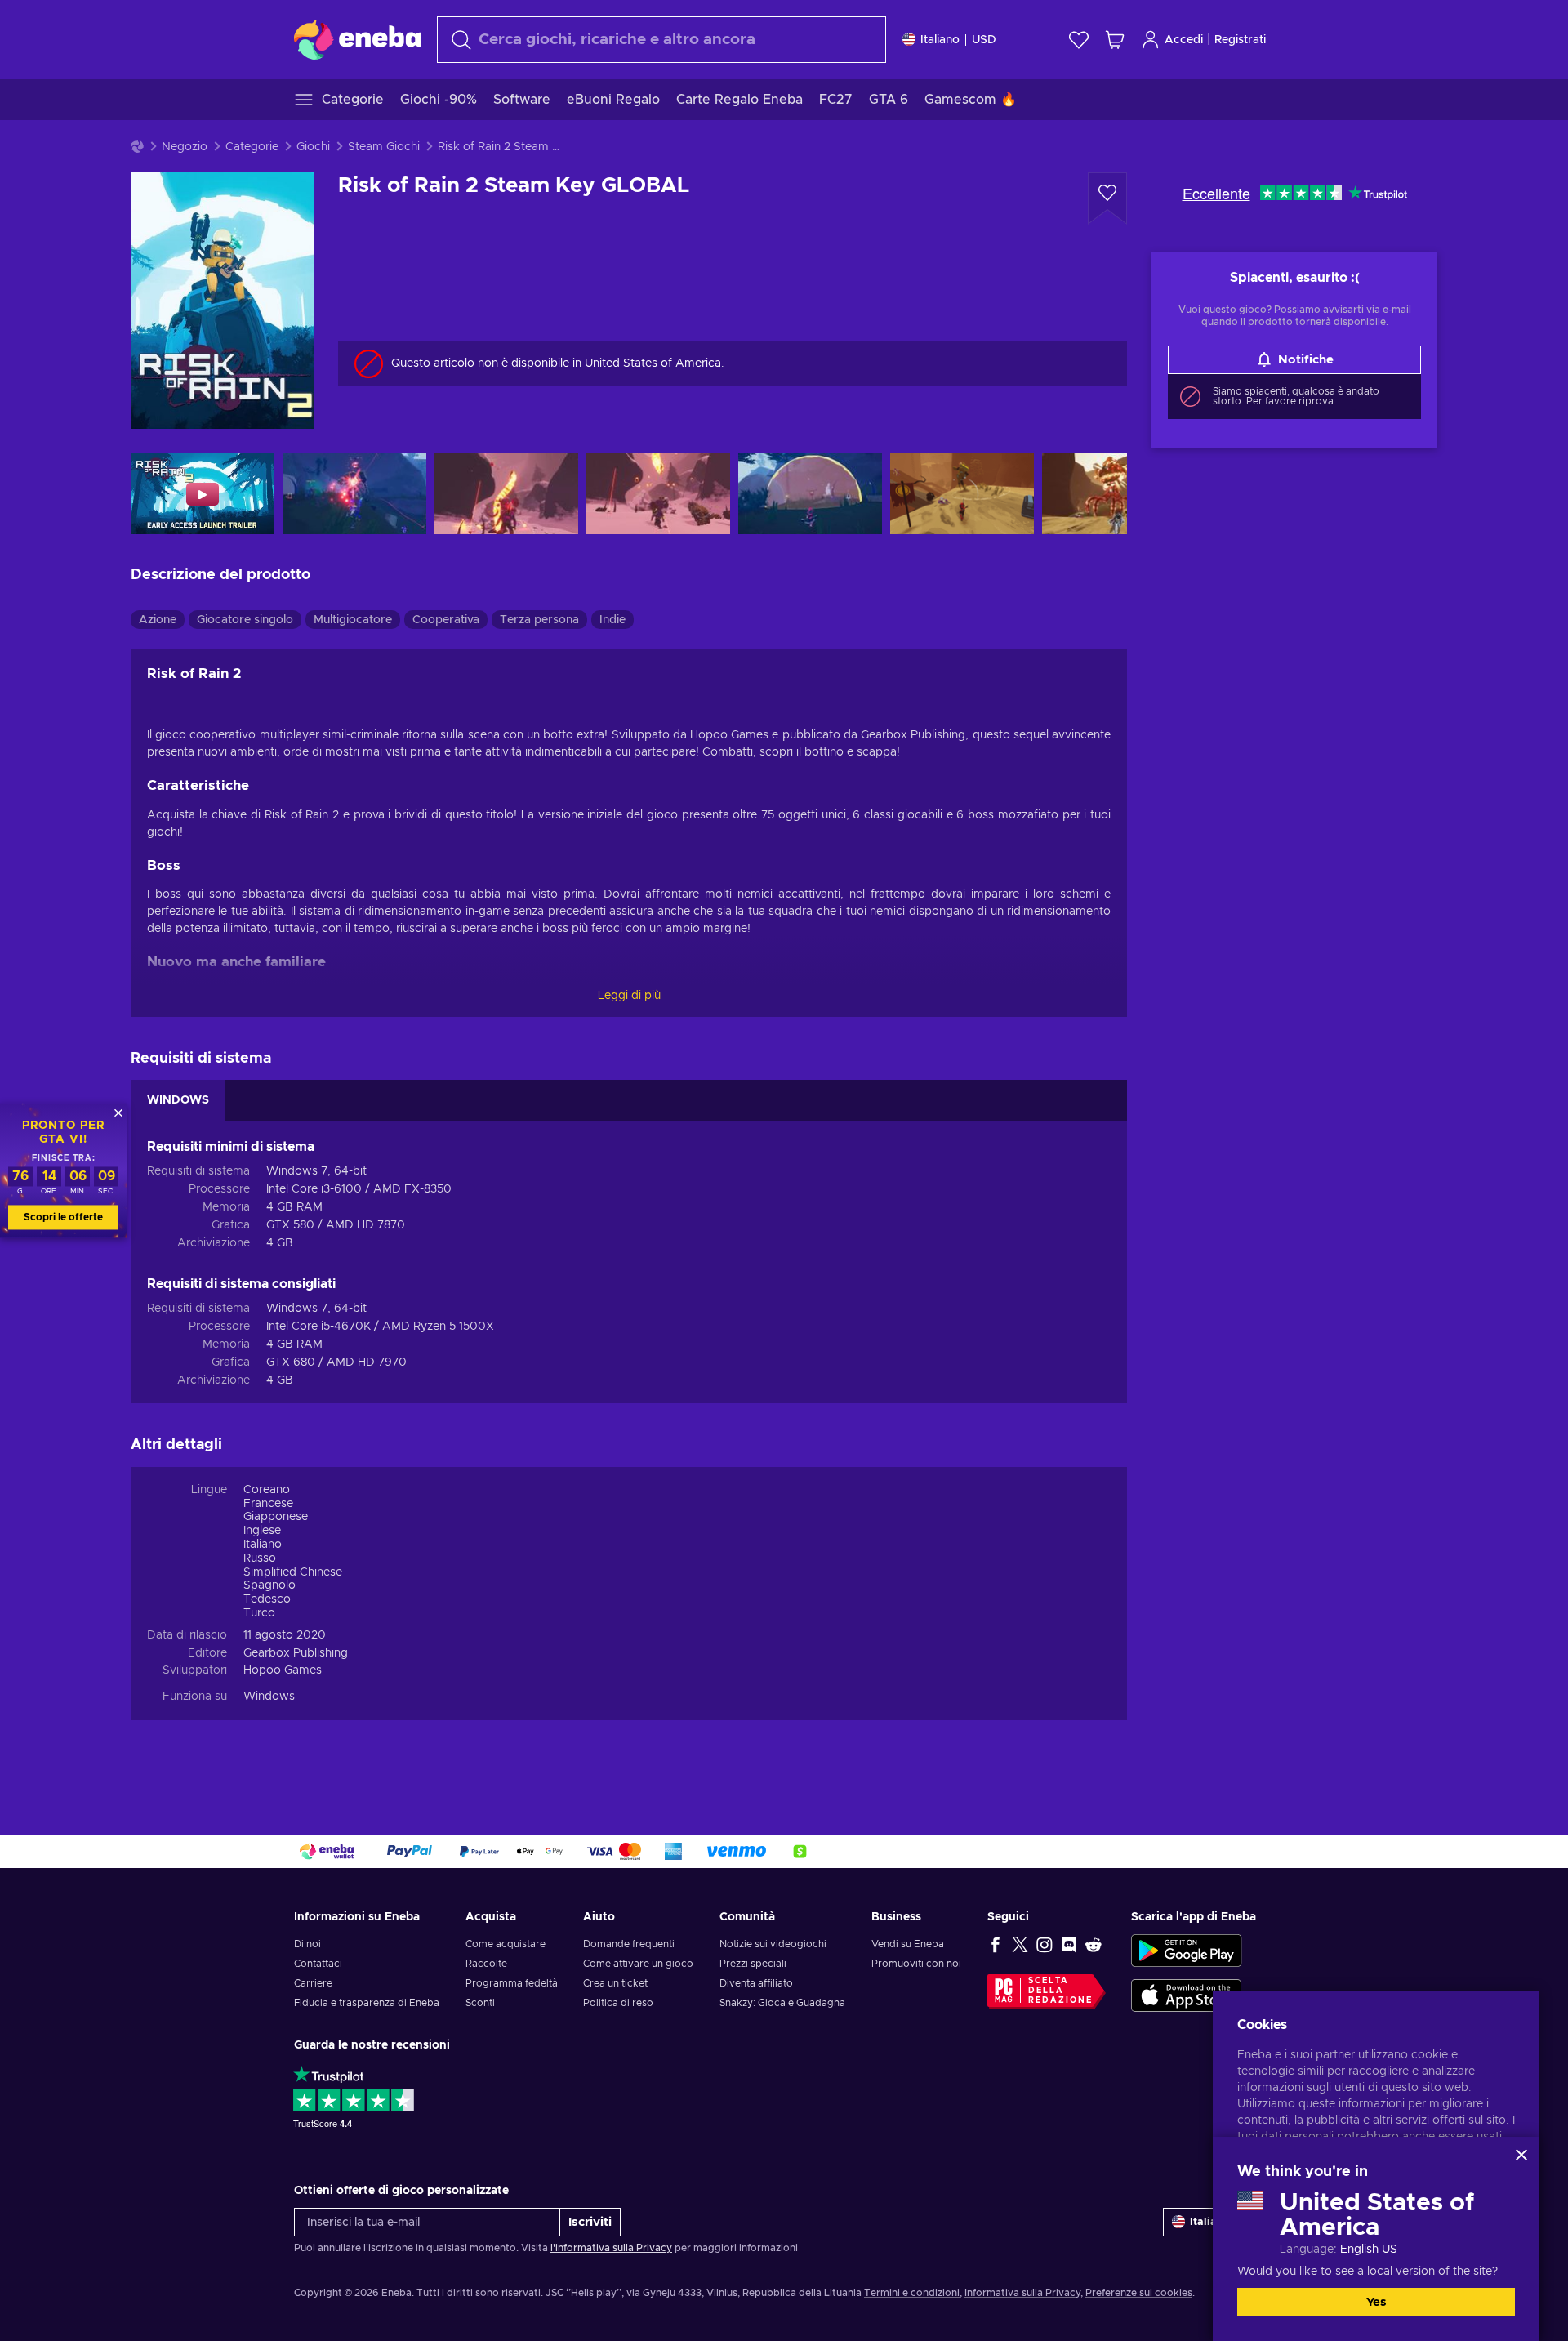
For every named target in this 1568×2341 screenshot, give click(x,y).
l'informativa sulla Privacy (611, 2248)
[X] (1020, 1944)
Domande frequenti (629, 1944)
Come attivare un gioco (638, 1964)
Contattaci (318, 1964)
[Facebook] (996, 1944)
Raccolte (486, 1964)
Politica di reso (618, 2003)
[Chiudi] (1521, 2155)
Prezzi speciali (753, 1964)
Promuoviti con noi (916, 1964)
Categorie (252, 147)
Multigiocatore (353, 620)
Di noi (307, 1944)
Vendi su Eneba (908, 1944)
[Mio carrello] (1115, 40)
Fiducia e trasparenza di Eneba (367, 2003)
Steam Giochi (384, 147)
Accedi (1184, 40)
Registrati (1240, 40)
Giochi (313, 147)
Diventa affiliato (756, 1983)
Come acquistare (506, 1944)
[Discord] (1069, 1944)
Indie (612, 620)
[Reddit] (1094, 1944)
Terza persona (539, 620)
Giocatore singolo (245, 620)
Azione (158, 620)
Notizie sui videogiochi (773, 1944)
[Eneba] (357, 39)
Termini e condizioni (912, 2293)
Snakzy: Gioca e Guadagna (782, 2003)
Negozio (185, 147)
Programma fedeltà (512, 1983)
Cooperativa (446, 620)
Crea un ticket (615, 1983)
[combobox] (661, 40)
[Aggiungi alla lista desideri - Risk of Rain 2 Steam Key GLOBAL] (1107, 198)
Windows (269, 1697)
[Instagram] (1045, 1944)
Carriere (313, 1983)
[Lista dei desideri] (1079, 40)
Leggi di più (629, 996)
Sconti (480, 2003)
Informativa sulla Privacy (1022, 2293)
